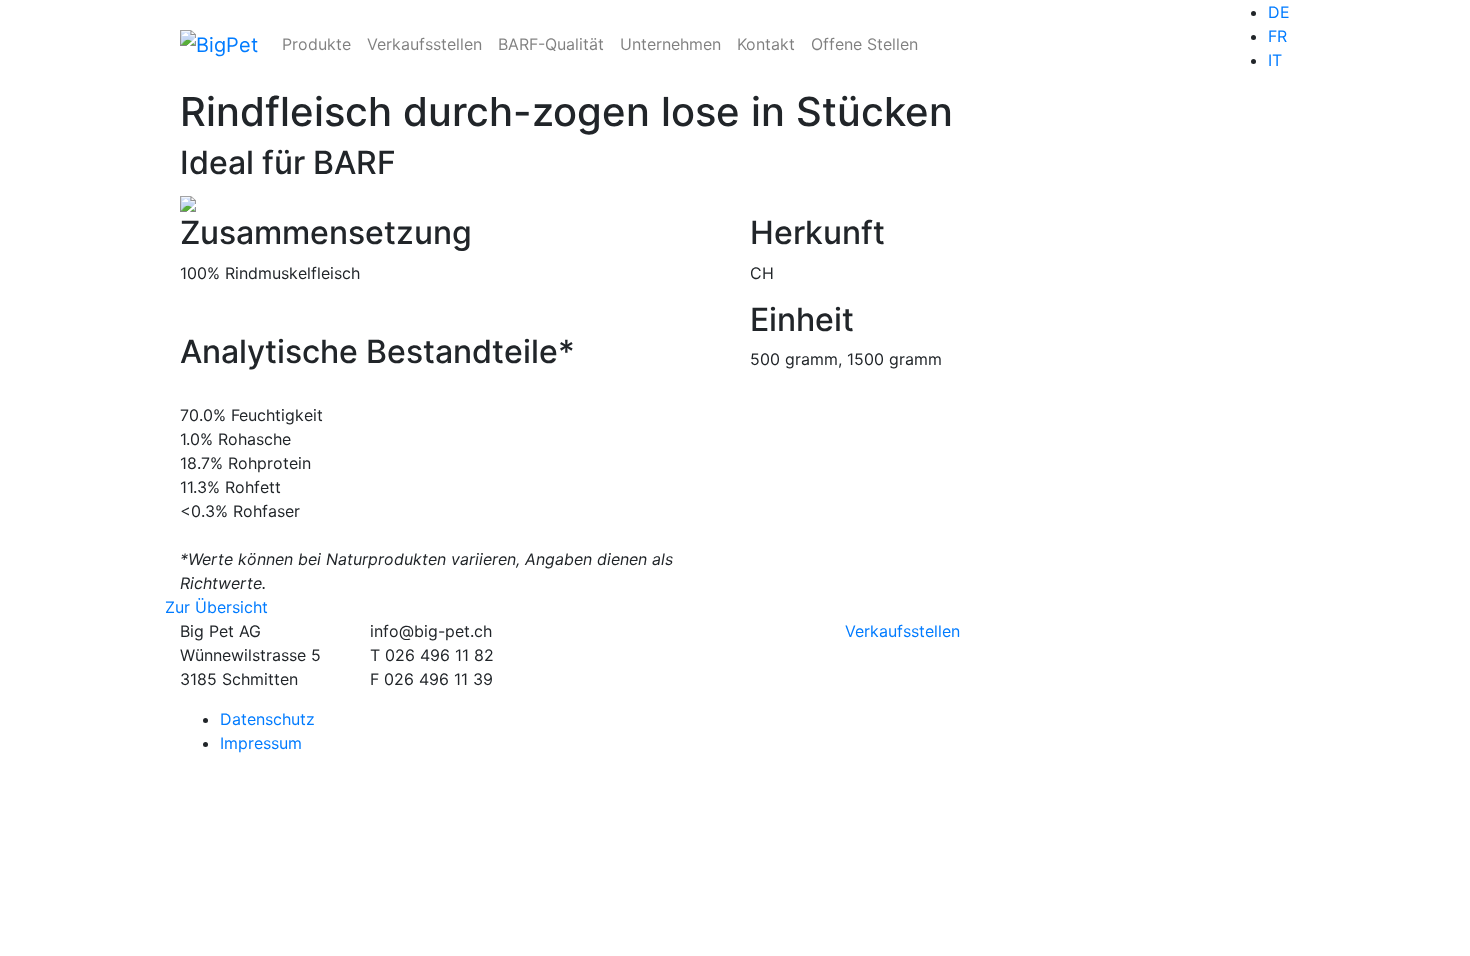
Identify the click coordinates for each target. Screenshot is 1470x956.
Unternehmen (670, 44)
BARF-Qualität (551, 44)
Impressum (261, 743)
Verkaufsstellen (424, 44)
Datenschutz (267, 719)
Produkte (316, 44)
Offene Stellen (864, 44)
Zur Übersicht (216, 607)
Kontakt (766, 44)
